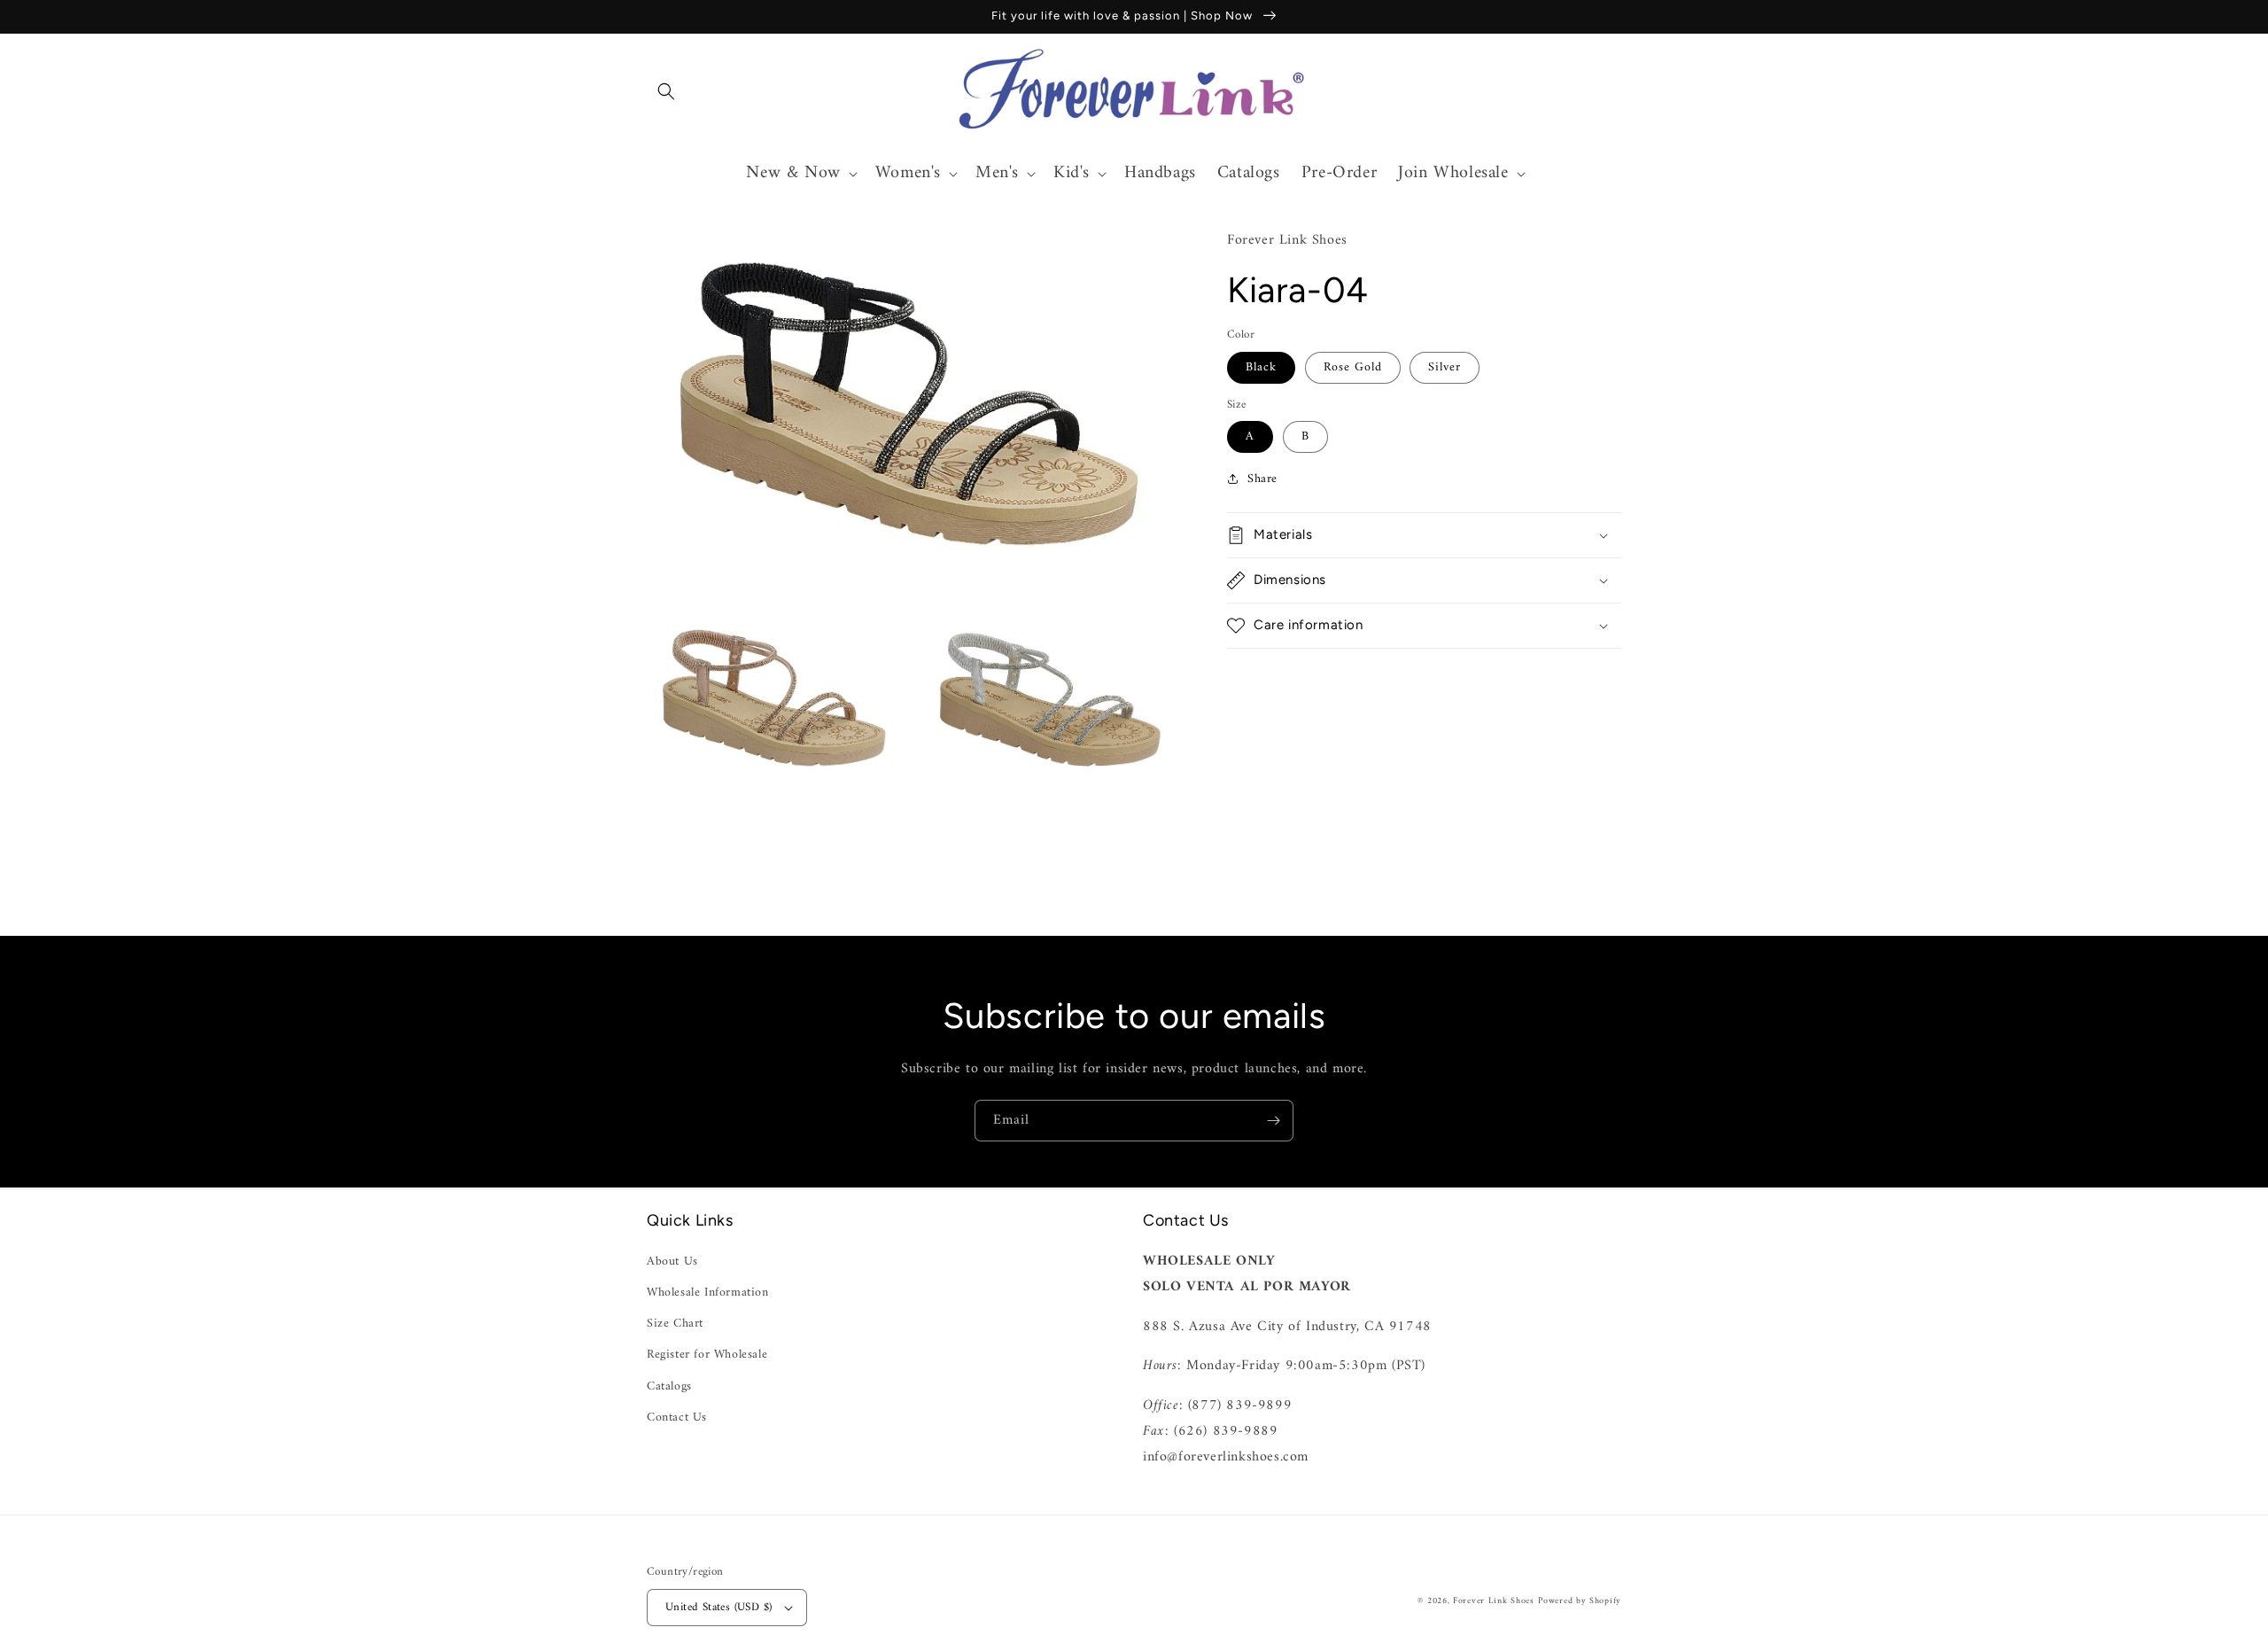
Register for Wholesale (707, 1355)
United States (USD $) (718, 1607)
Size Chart (675, 1324)
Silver (1445, 366)
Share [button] (1262, 478)
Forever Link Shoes (1494, 1601)
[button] (666, 91)
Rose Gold (1353, 366)
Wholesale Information (708, 1293)
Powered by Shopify (1580, 1601)
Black (1261, 366)
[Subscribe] (1273, 1121)
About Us (672, 1262)
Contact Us (677, 1417)
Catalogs (669, 1386)
